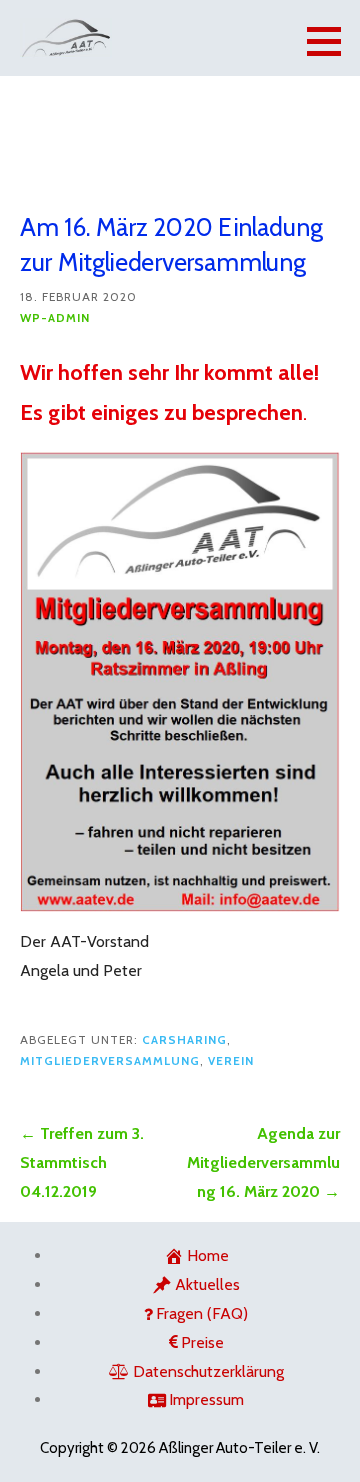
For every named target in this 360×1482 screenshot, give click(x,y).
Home (208, 1255)
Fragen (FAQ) (202, 1313)
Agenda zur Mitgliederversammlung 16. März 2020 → (263, 1162)
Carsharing (184, 1040)
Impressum (206, 1399)
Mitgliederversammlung (110, 1061)
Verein (231, 1061)
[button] (331, 41)
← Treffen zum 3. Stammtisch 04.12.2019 (82, 1162)
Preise (202, 1342)
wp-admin (55, 318)
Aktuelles (207, 1284)
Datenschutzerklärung (208, 1371)
